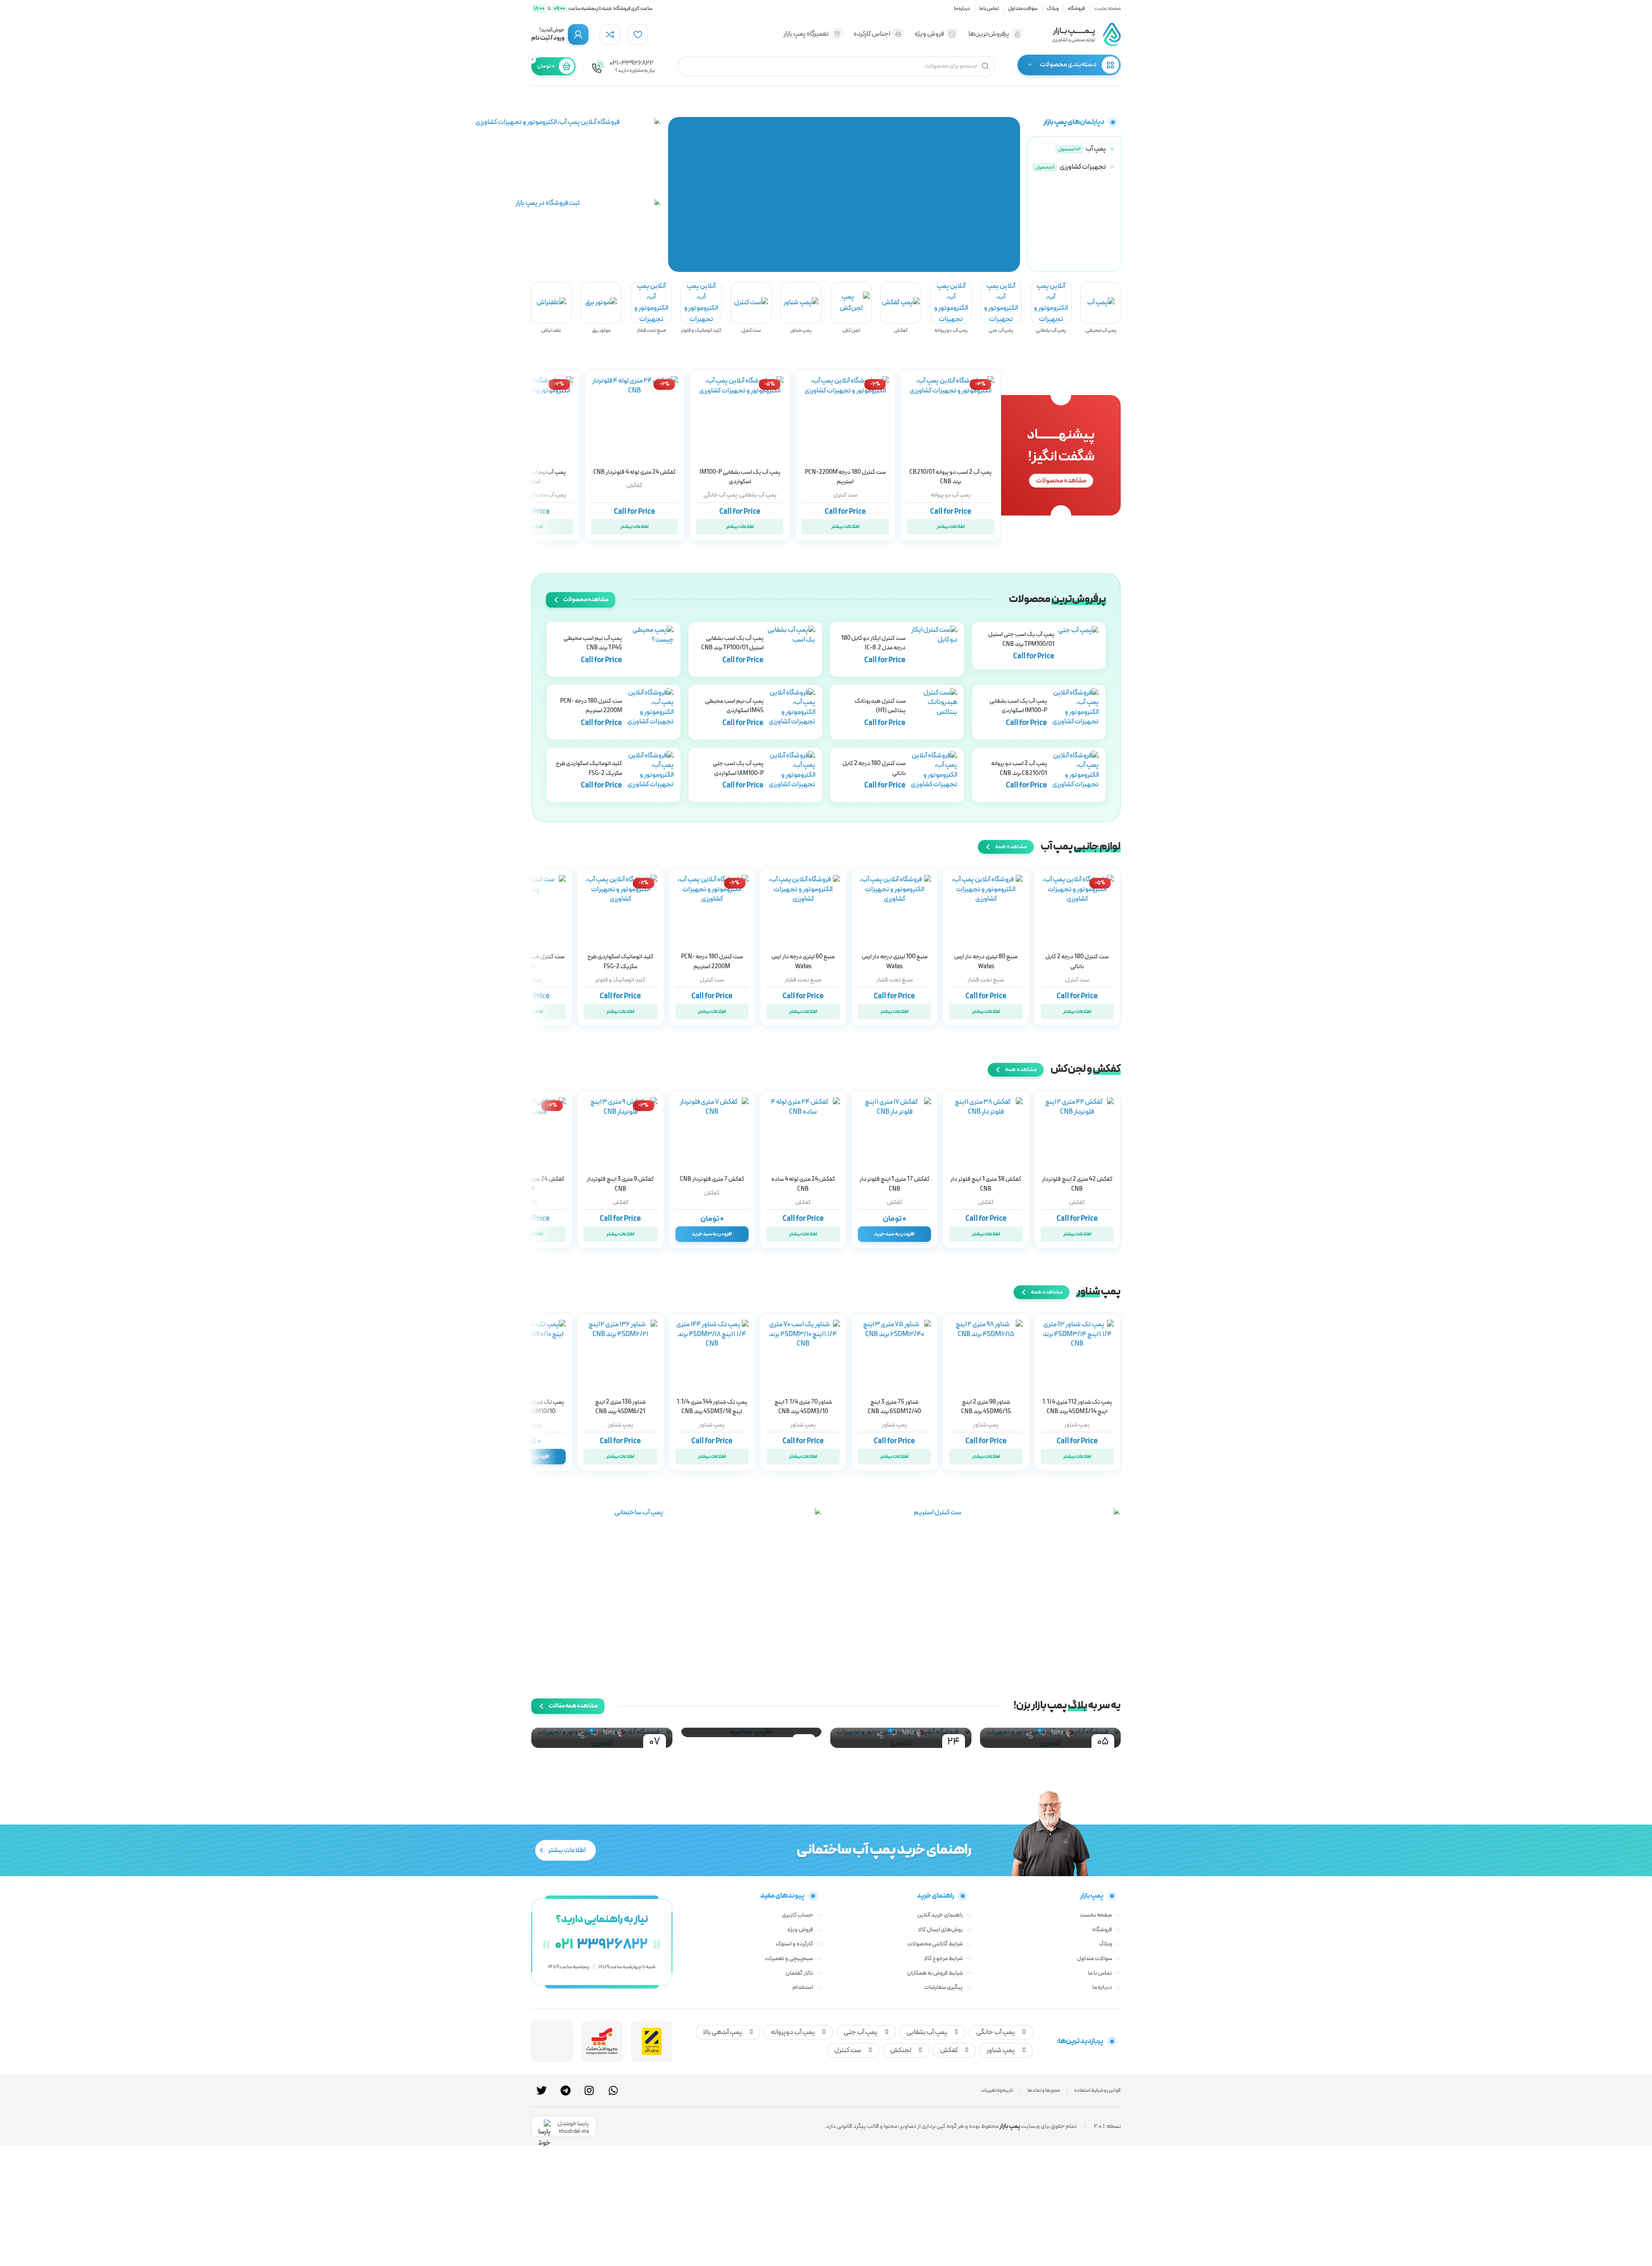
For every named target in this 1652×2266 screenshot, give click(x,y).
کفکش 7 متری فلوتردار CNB (712, 1179)
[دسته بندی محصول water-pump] (1073, 149)
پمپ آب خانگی (720, 495)
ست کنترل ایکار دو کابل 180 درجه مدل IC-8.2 (873, 643)
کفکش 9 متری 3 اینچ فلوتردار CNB (620, 1184)
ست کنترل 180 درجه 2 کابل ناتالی (1077, 962)
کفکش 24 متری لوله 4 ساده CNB (803, 1184)
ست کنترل (845, 495)
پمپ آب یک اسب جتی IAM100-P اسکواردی (738, 768)
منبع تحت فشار (986, 980)
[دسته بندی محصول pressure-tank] (651, 308)
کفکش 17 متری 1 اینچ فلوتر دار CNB (895, 1184)
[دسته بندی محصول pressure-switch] (701, 308)
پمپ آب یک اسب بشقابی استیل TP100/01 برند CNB (732, 643)
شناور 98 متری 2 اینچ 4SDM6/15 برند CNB (986, 1407)
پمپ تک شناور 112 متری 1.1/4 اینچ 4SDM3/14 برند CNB (1077, 1407)
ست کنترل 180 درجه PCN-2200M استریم (845, 477)
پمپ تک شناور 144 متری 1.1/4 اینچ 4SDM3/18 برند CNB (712, 1407)
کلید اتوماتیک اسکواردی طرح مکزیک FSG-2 (589, 768)
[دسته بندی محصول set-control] (751, 308)
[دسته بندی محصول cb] (951, 308)
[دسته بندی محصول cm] (1051, 308)
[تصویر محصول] (845, 420)
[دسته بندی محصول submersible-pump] (901, 308)
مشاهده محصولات (1061, 481)
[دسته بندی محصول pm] (1101, 308)
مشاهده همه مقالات (573, 1706)
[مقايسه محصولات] (610, 34)
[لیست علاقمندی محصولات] (638, 34)
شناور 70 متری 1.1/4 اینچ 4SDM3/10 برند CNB (803, 1407)
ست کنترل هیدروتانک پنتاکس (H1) (880, 706)
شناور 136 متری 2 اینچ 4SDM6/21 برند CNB (620, 1407)
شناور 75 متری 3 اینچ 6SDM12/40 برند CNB (894, 1407)
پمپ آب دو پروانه (951, 495)
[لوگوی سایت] (1086, 34)
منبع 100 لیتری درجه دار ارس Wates (895, 962)
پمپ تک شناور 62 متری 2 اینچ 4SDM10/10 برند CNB (529, 1407)
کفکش (634, 486)
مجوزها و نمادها (1044, 2090)
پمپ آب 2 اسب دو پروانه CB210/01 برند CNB (951, 477)
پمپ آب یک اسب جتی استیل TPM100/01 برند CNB (1021, 639)
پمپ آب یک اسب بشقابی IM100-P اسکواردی (740, 477)
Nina (1057, 1733)
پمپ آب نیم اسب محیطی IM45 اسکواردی (529, 477)
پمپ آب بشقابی (758, 495)
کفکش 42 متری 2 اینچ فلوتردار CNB (1077, 1184)
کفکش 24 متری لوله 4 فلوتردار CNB (635, 472)
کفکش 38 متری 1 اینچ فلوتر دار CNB (986, 1184)
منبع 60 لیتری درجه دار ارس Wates (803, 962)
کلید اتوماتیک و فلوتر (620, 980)
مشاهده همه (1011, 847)
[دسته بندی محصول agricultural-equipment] (1073, 167)
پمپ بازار (1010, 2126)
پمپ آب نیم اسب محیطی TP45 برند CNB (593, 643)
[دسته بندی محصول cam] (1001, 308)
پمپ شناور (1077, 1425)
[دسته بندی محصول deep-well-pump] (801, 308)
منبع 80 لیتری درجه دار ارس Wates (986, 962)
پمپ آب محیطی (547, 495)
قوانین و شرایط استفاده (1097, 2090)
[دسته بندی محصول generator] (601, 308)
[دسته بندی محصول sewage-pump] (851, 308)
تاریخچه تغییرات (997, 2090)
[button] (1012, 194)
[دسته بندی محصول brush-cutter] (551, 308)
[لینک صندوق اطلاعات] (623, 66)
